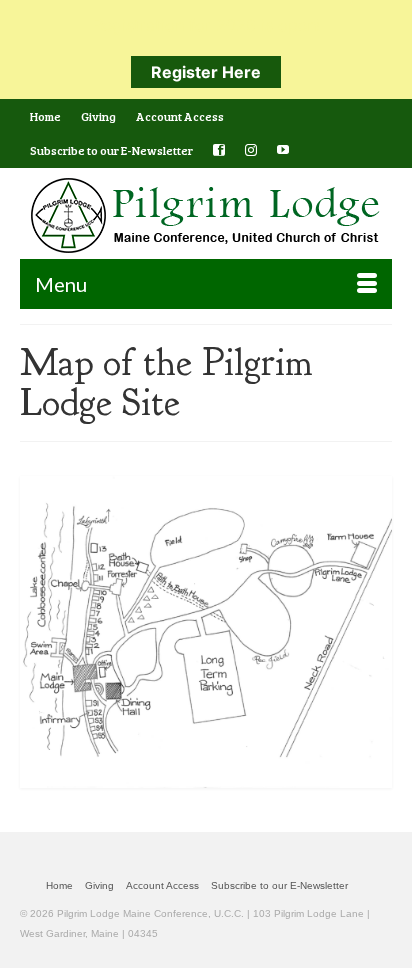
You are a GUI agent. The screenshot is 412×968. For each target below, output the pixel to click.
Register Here (206, 72)
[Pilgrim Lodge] (206, 215)
